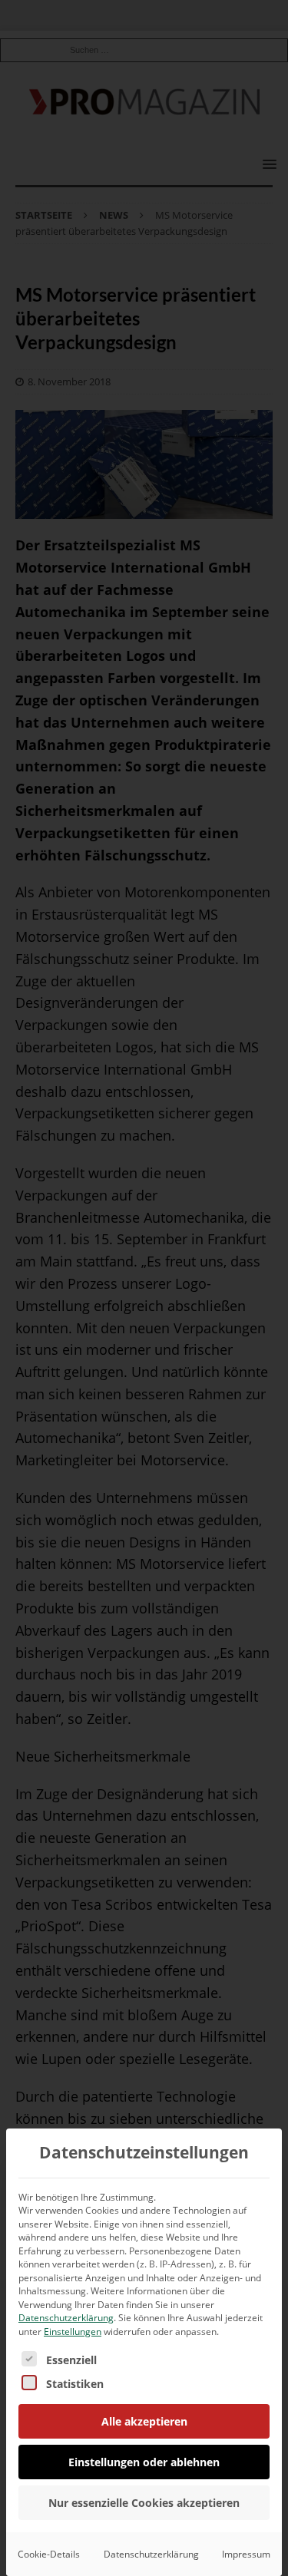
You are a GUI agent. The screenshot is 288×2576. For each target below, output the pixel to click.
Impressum (246, 2554)
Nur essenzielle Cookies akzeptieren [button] (144, 2503)
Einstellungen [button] (73, 2332)
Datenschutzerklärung (66, 2318)
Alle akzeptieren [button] (144, 2421)
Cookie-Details (49, 2554)
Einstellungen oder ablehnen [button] (144, 2462)
